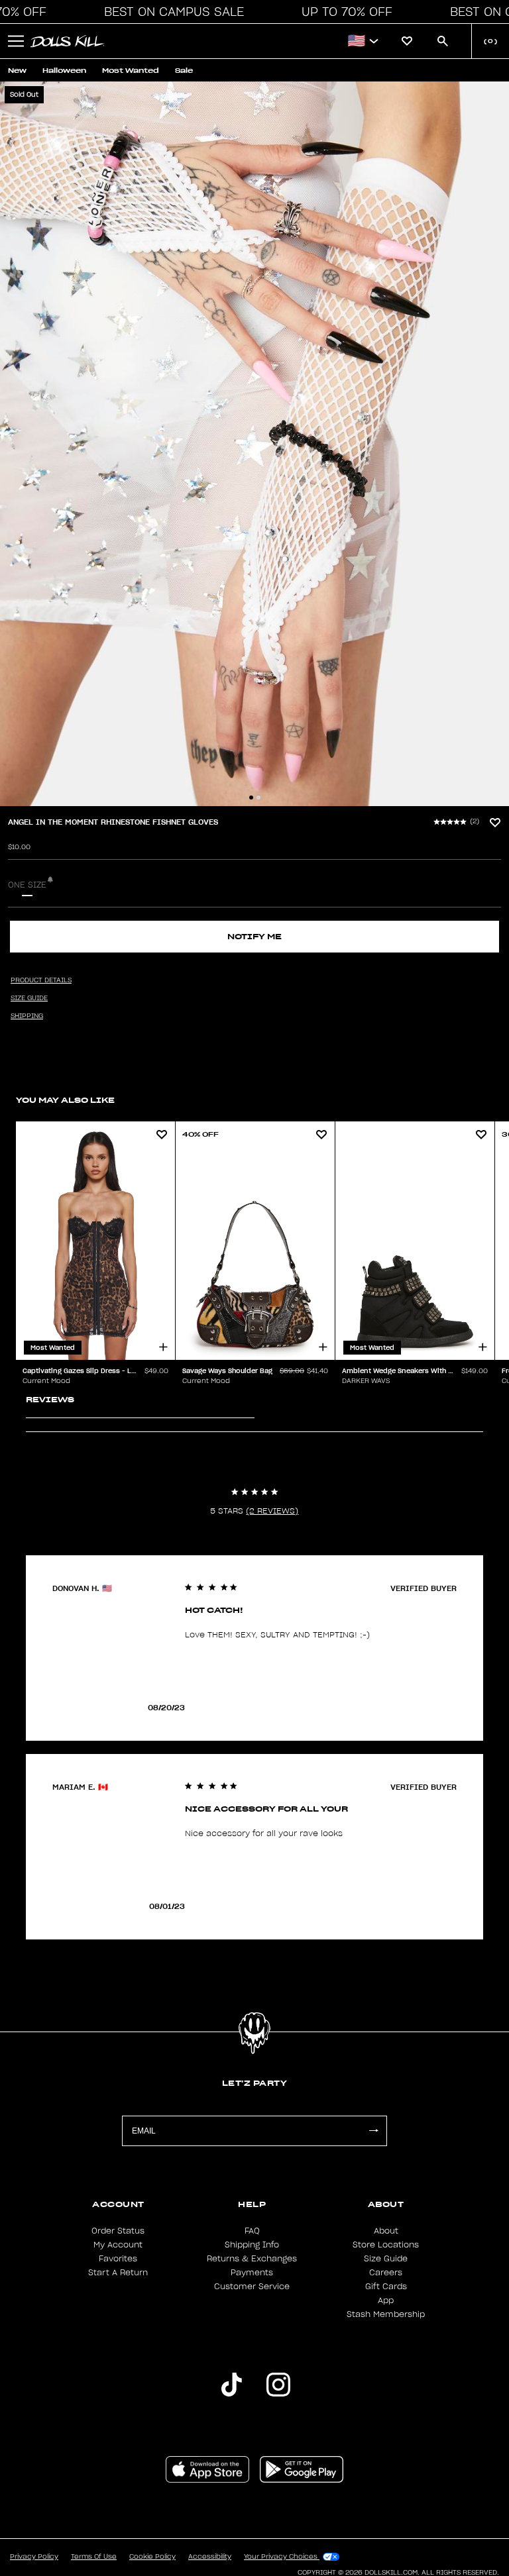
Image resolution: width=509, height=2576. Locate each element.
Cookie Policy (152, 2557)
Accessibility (210, 2557)
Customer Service (252, 2287)
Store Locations (386, 2245)
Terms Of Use (94, 2557)
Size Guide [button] (29, 998)
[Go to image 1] (251, 798)
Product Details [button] (41, 980)
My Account (118, 2245)
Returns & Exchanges (252, 2259)
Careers (386, 2273)
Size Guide (386, 2259)
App (386, 2300)
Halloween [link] (64, 71)
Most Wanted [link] (131, 71)
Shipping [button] (27, 1016)
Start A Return (118, 2273)
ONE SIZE (27, 885)
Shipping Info (252, 2245)
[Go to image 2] (258, 798)
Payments (252, 2273)
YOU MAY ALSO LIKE (65, 1100)
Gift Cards (386, 2287)
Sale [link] (184, 71)
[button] (170, 12)
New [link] (17, 71)
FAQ (252, 2231)
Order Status (118, 2231)
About (386, 2231)
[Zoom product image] (254, 444)
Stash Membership (386, 2314)
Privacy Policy (34, 2557)
